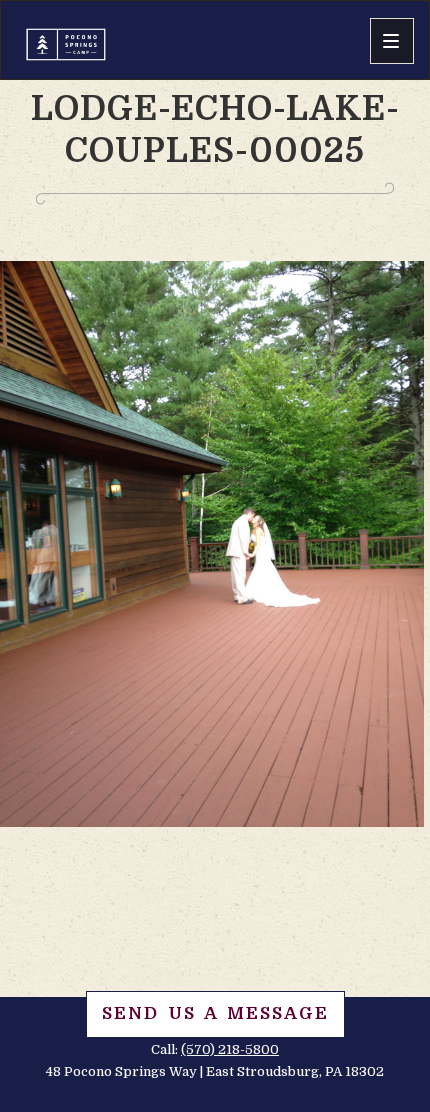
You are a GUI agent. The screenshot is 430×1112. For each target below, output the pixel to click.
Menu (392, 41)
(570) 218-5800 (230, 1049)
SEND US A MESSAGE (215, 1013)
